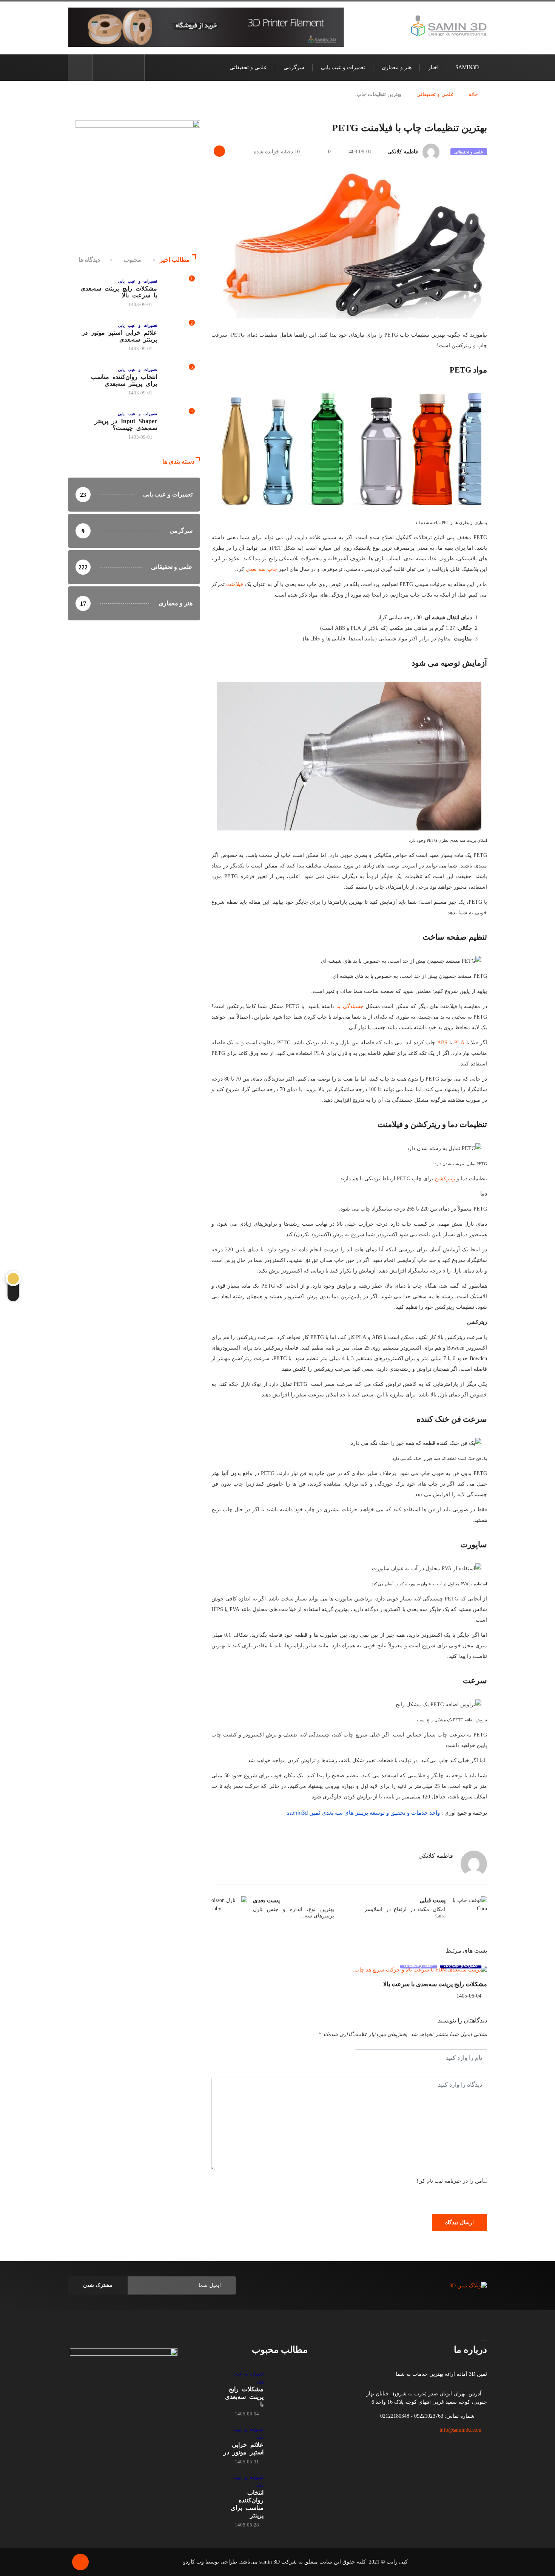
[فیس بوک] (134, 67)
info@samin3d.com (460, 2430)
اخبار (433, 67)
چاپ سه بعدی (261, 569)
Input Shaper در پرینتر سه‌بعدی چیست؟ (126, 424)
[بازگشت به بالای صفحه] (80, 2562)
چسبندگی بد (349, 1006)
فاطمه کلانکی (403, 152)
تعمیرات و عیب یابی (343, 67)
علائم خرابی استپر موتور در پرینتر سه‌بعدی (119, 336)
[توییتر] (122, 67)
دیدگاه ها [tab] (89, 260)
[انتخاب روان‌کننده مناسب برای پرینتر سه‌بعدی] (289, 2488)
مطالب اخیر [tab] (175, 260)
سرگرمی (294, 67)
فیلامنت (234, 584)
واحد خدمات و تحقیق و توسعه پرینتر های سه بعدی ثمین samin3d (363, 1813)
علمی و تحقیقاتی (248, 67)
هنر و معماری (397, 67)
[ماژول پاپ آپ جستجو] (80, 68)
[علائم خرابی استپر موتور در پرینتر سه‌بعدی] (289, 2440)
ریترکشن (444, 1179)
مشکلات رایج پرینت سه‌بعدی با (244, 2397)
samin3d (467, 67)
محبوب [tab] (132, 260)
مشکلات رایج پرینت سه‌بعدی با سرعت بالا (435, 1984)
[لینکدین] (103, 67)
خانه (473, 94)
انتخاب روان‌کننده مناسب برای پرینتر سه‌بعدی (124, 380)
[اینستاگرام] (110, 67)
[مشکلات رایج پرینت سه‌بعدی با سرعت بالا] (289, 2385)
